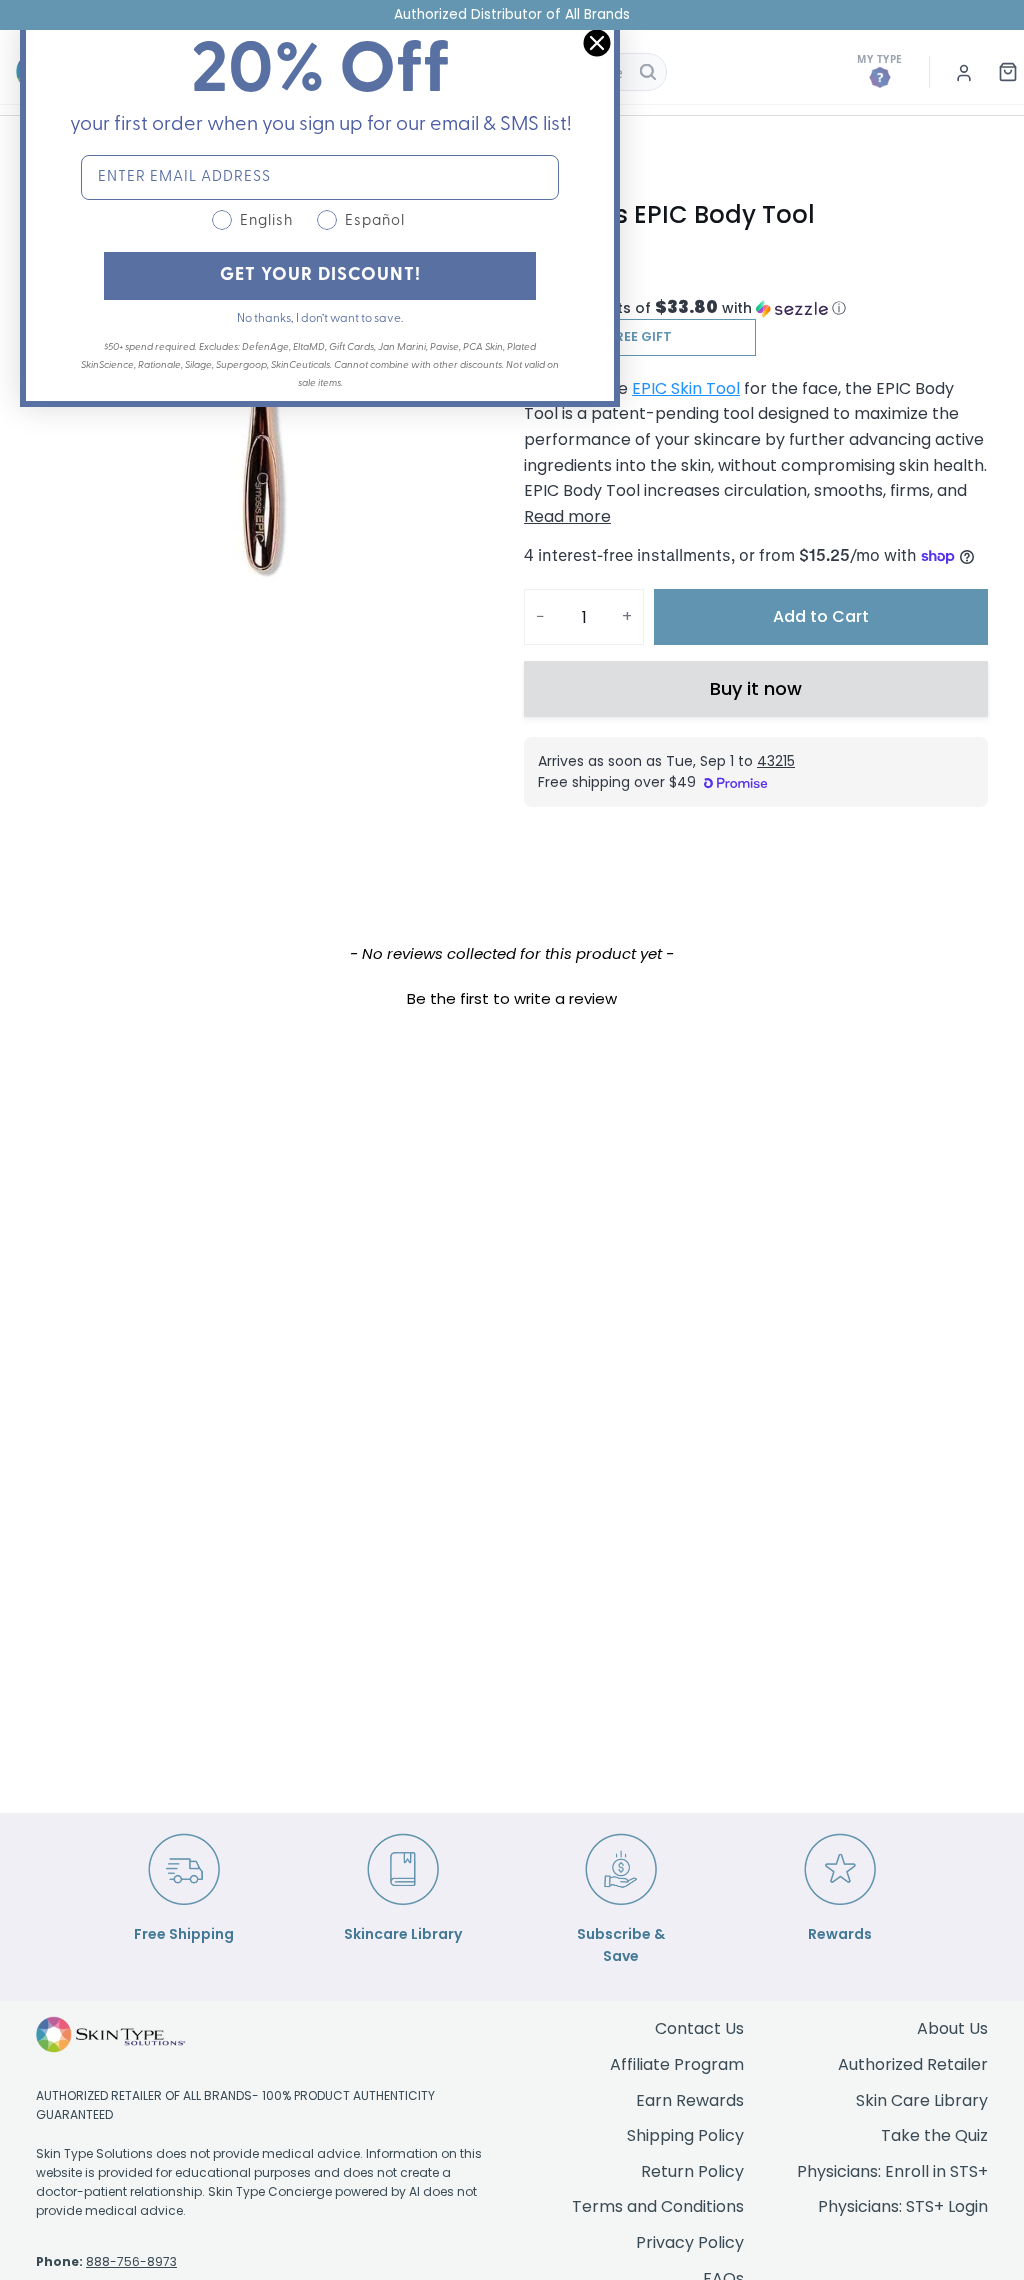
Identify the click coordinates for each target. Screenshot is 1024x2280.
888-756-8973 (131, 2261)
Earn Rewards (690, 2100)
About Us (952, 2028)
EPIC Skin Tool (686, 388)
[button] (756, 308)
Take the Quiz (934, 2135)
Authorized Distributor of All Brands (512, 14)
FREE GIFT (640, 336)
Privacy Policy (690, 2242)
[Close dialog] (597, 43)
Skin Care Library (922, 2100)
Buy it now (756, 688)
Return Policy (692, 2171)
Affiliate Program (677, 2064)
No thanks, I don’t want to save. (320, 319)
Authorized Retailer (913, 2064)
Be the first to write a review (512, 998)
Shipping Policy (685, 2135)
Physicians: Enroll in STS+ (892, 2171)
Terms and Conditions (658, 2206)
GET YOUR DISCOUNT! (320, 276)
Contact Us (699, 2028)
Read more (567, 516)
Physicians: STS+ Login (903, 2206)
